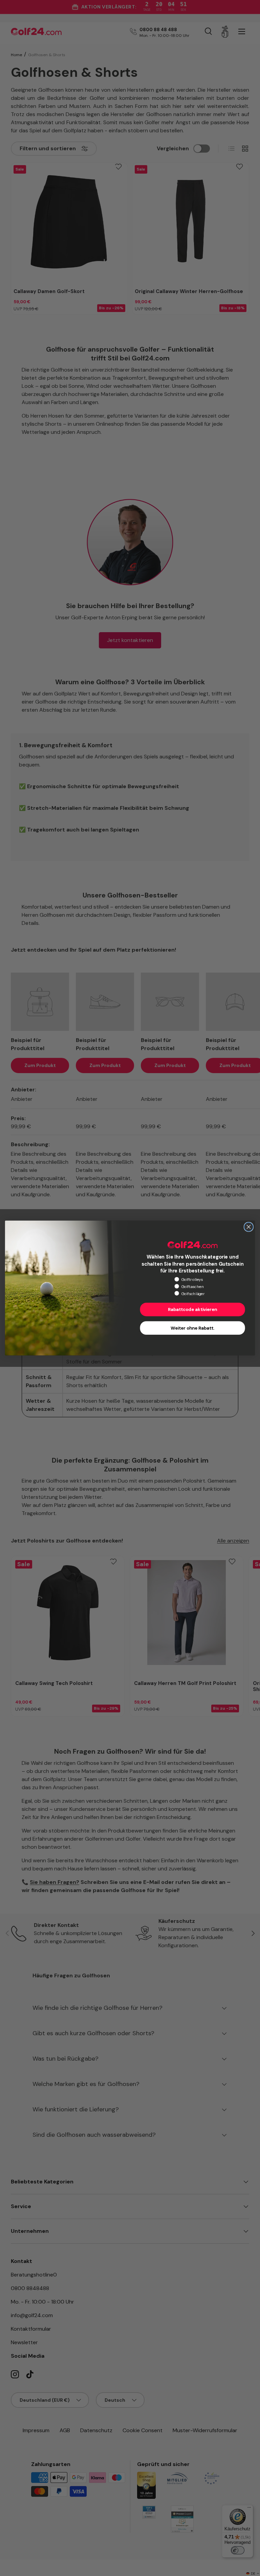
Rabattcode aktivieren (192, 1310)
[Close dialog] (248, 1227)
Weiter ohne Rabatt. (192, 1328)
